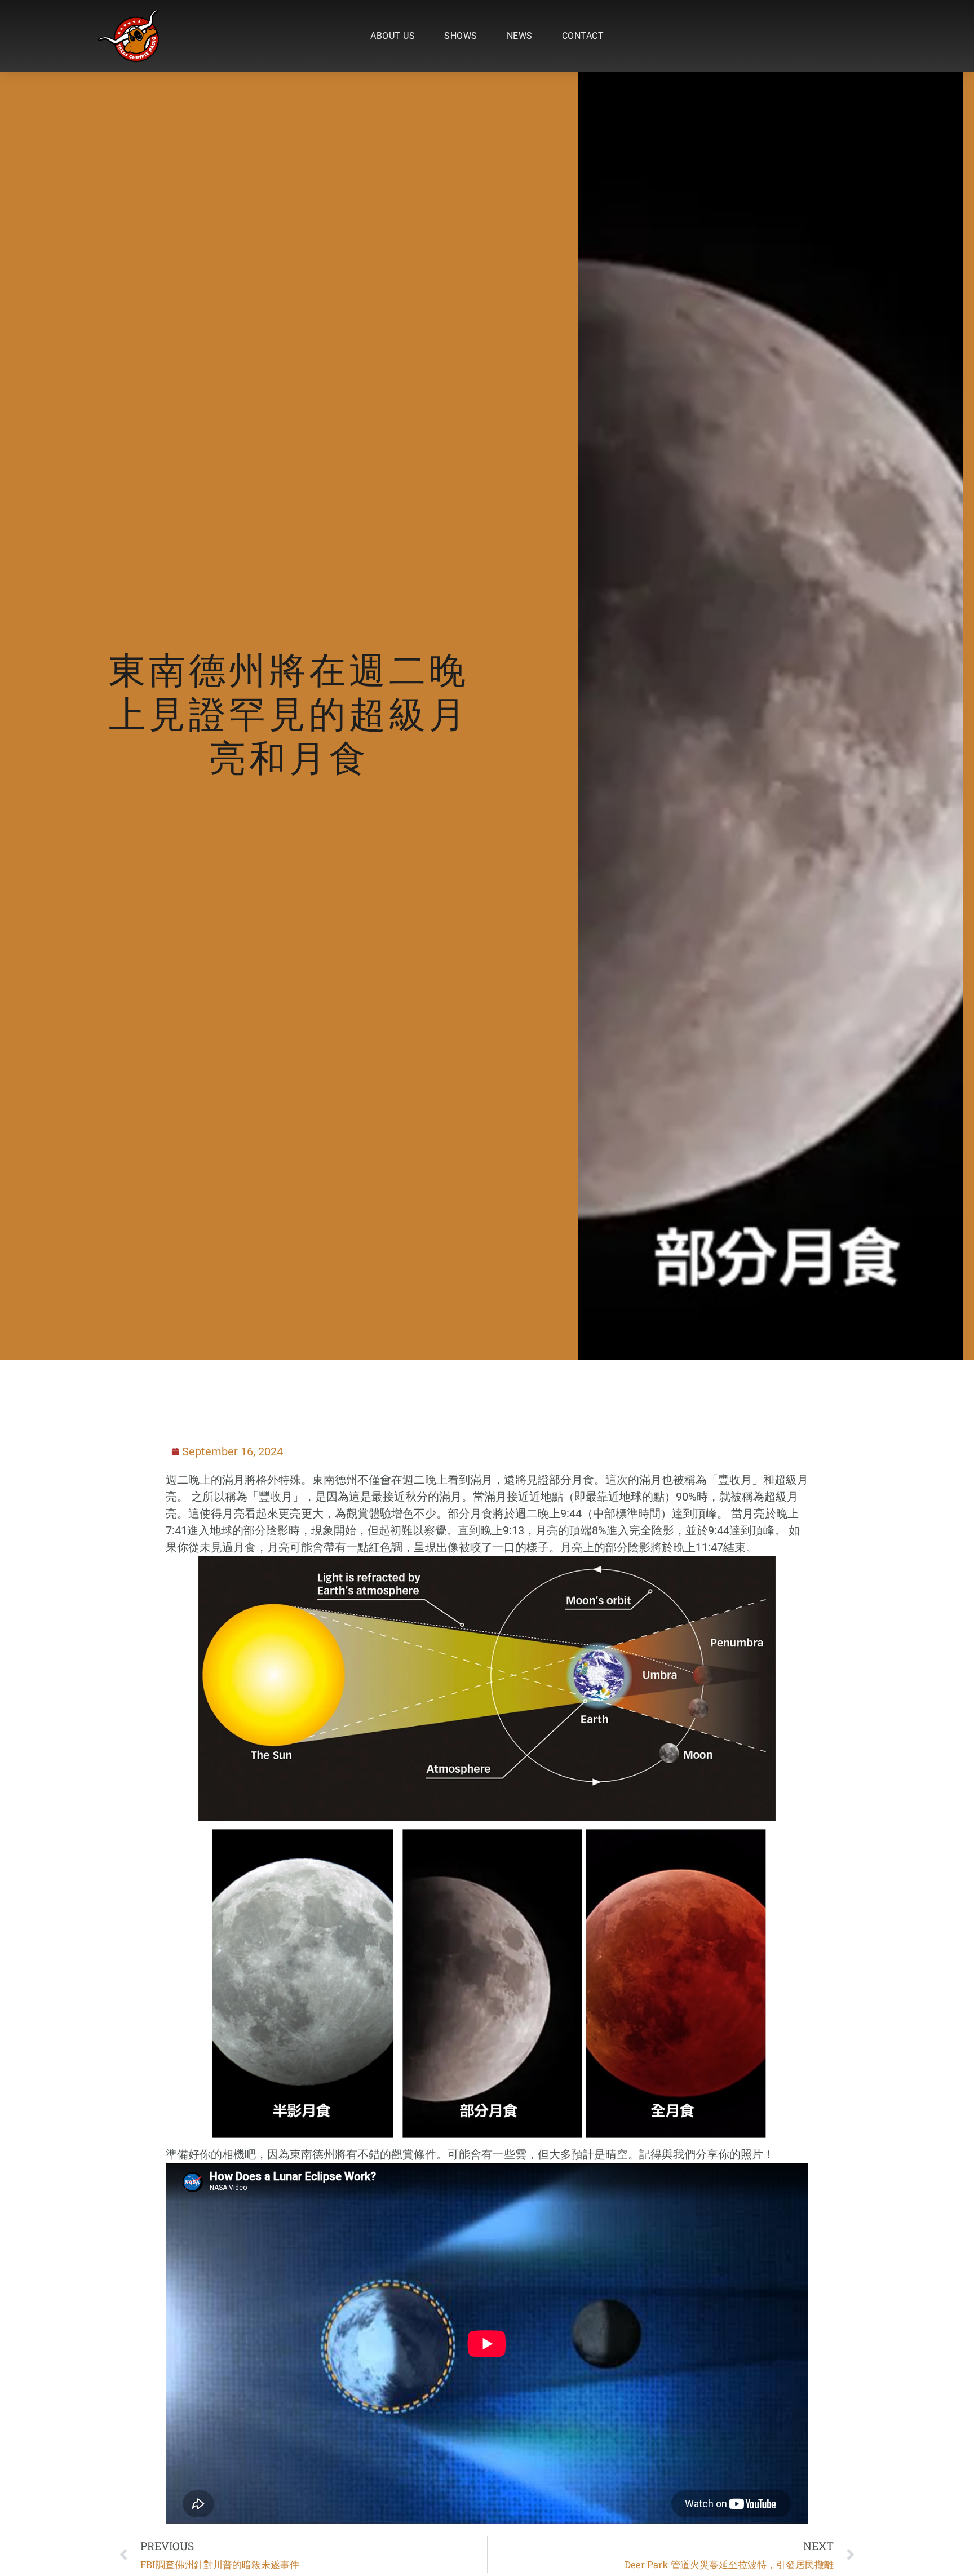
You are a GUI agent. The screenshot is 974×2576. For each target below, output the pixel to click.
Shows (461, 36)
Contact (583, 36)
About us (393, 36)
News (520, 36)
